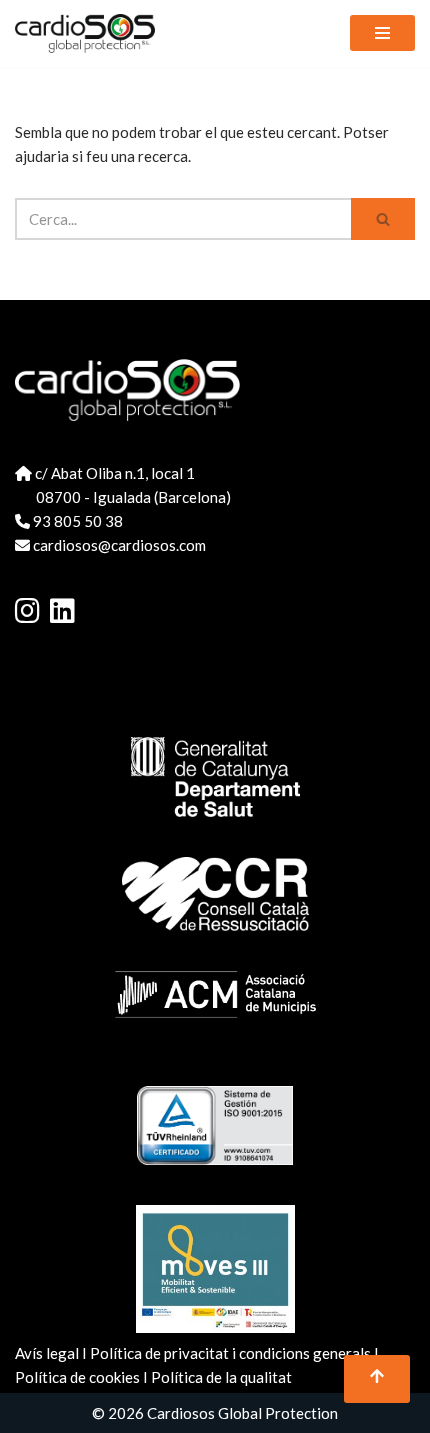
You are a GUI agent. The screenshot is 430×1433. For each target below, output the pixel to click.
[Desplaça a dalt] (377, 1379)
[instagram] (45, 610)
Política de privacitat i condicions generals (230, 1353)
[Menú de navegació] (382, 33)
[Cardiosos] (85, 33)
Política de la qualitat (221, 1377)
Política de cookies (77, 1377)
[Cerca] (383, 219)
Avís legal (47, 1353)
